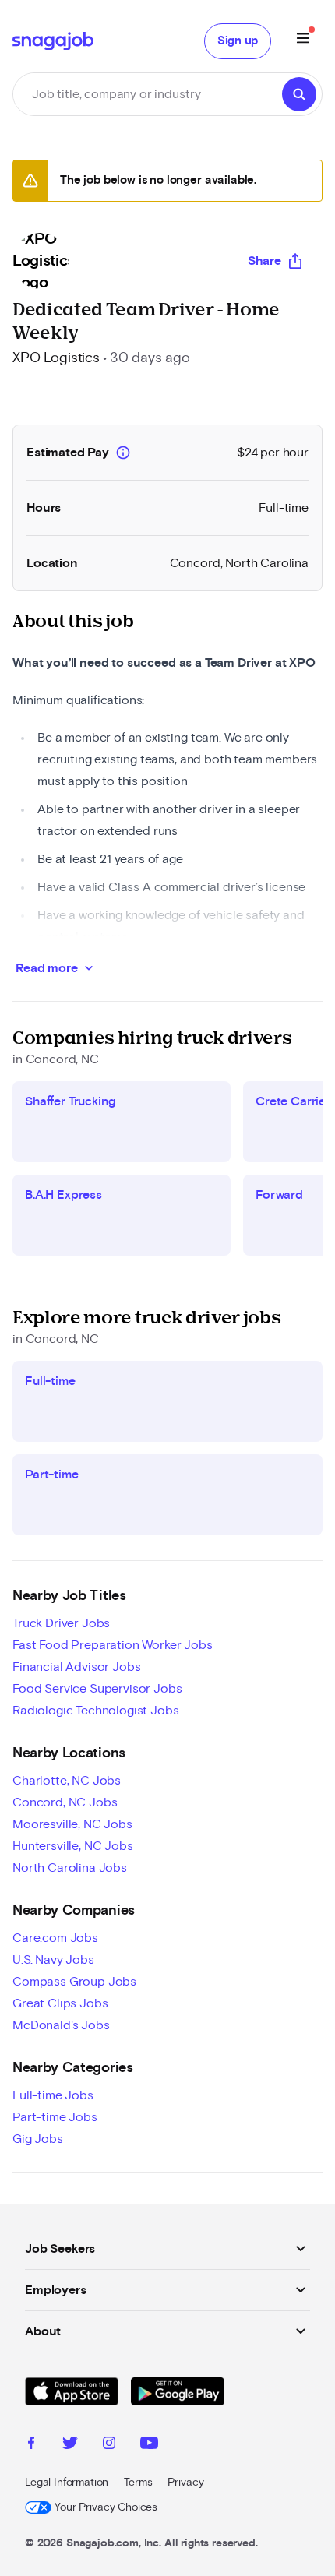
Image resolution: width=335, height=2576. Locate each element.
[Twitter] (70, 2445)
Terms (138, 2483)
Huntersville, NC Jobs (73, 1846)
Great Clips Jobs (60, 2003)
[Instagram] (109, 2445)
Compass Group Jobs (74, 1982)
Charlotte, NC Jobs (67, 1781)
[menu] (303, 41)
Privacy (185, 2483)
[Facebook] (31, 2445)
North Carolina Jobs (70, 1868)
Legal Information (67, 2483)
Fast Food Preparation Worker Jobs (113, 1645)
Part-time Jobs (55, 2117)
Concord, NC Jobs (65, 1802)
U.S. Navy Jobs (53, 1960)
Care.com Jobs (55, 1938)
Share (264, 261)
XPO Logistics (56, 358)
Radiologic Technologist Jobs (96, 1711)
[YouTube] (149, 2445)
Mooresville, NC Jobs (72, 1824)
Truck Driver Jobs (61, 1623)
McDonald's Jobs (61, 2025)
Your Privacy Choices (106, 2507)
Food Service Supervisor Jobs (97, 1689)
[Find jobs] (299, 94)
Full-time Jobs (53, 2095)
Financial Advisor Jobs (76, 1667)
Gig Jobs (38, 2139)
